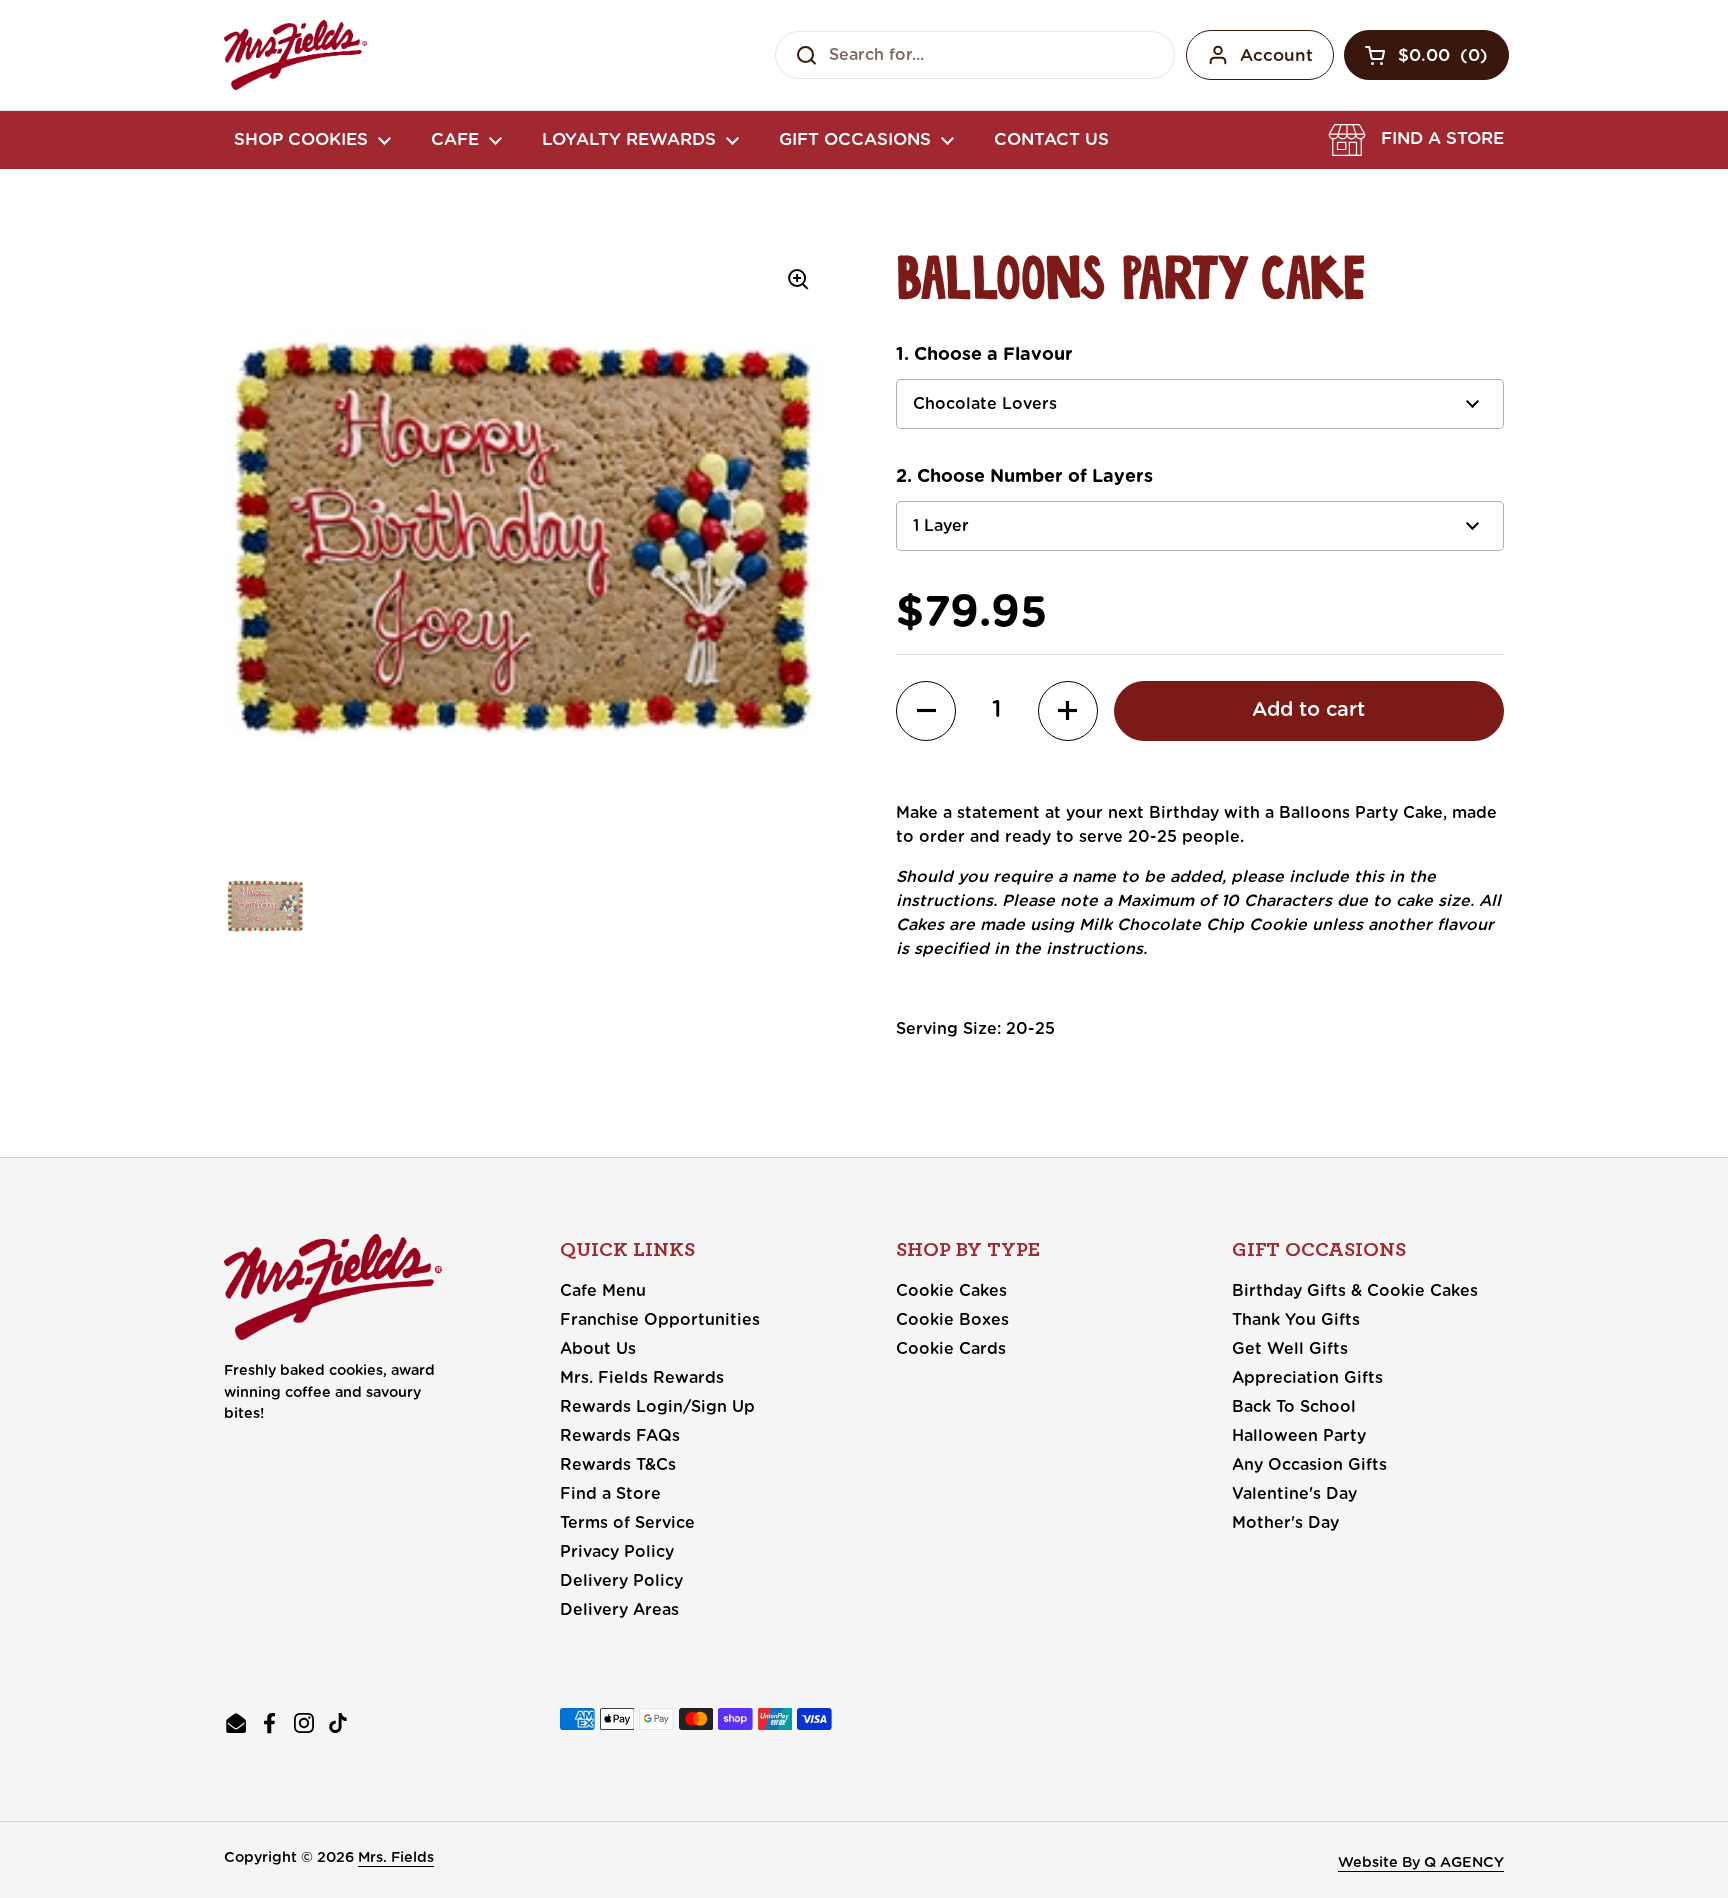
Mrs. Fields (396, 1857)
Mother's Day (1285, 1523)
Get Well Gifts (1290, 1349)
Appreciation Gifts (1307, 1378)
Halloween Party (1299, 1436)
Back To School (1294, 1407)
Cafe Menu (603, 1291)
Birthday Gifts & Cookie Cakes (1355, 1291)
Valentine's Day (1294, 1494)
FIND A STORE (1442, 138)
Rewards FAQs (620, 1436)
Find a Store (610, 1494)
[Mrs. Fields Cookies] (295, 55)
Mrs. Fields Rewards (642, 1378)
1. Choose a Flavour (984, 355)
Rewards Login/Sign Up (657, 1407)
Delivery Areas (619, 1610)
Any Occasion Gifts (1309, 1465)
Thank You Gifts (1296, 1320)
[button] (1416, 140)
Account (1276, 55)
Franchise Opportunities (660, 1320)
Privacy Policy (617, 1552)
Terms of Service (627, 1523)
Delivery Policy (621, 1581)
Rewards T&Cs (618, 1465)
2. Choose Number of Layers (1024, 477)
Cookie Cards (951, 1349)
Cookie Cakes (951, 1291)
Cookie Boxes (952, 1320)
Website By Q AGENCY (1421, 1862)
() (1443, 59)
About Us (598, 1349)
